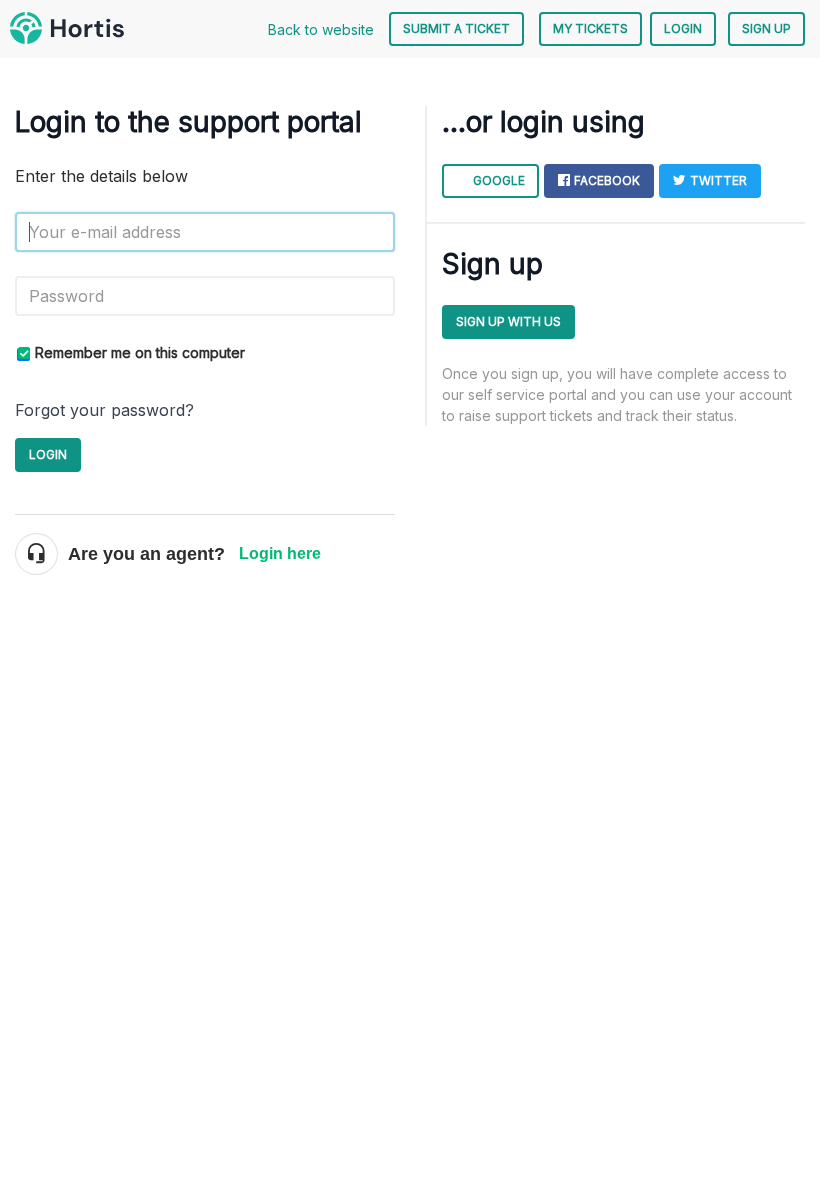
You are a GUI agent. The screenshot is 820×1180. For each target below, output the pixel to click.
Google (499, 180)
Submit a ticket (456, 28)
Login (48, 454)
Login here (280, 553)
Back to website (321, 29)
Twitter (718, 180)
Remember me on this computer (140, 352)
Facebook (607, 180)
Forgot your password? (104, 410)
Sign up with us (508, 321)
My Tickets (590, 28)
